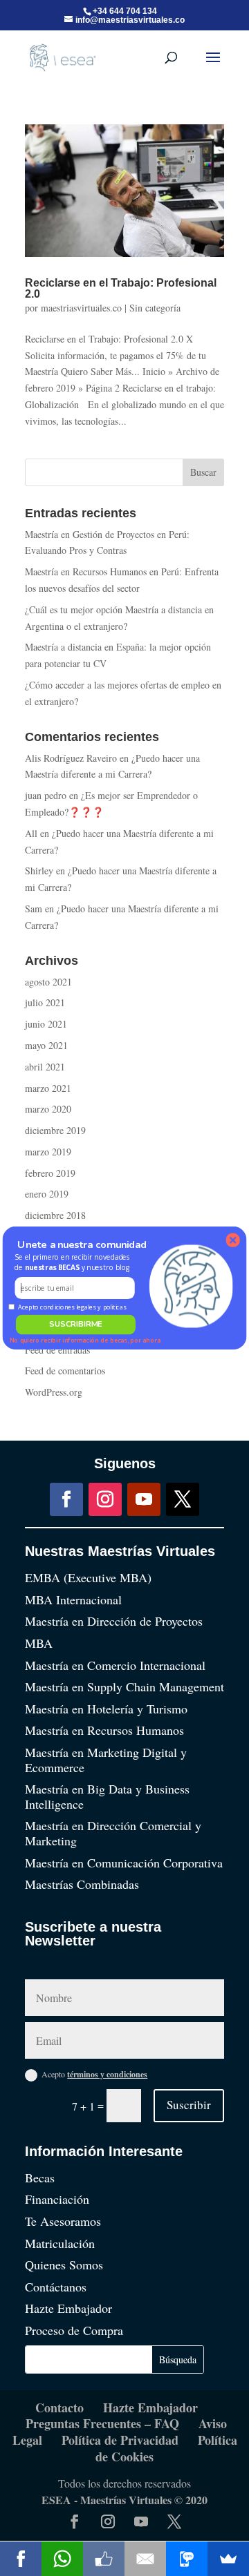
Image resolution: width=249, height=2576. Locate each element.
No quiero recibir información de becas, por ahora (85, 1340)
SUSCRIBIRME (76, 1324)
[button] (74, 1262)
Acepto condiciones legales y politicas (72, 1307)
